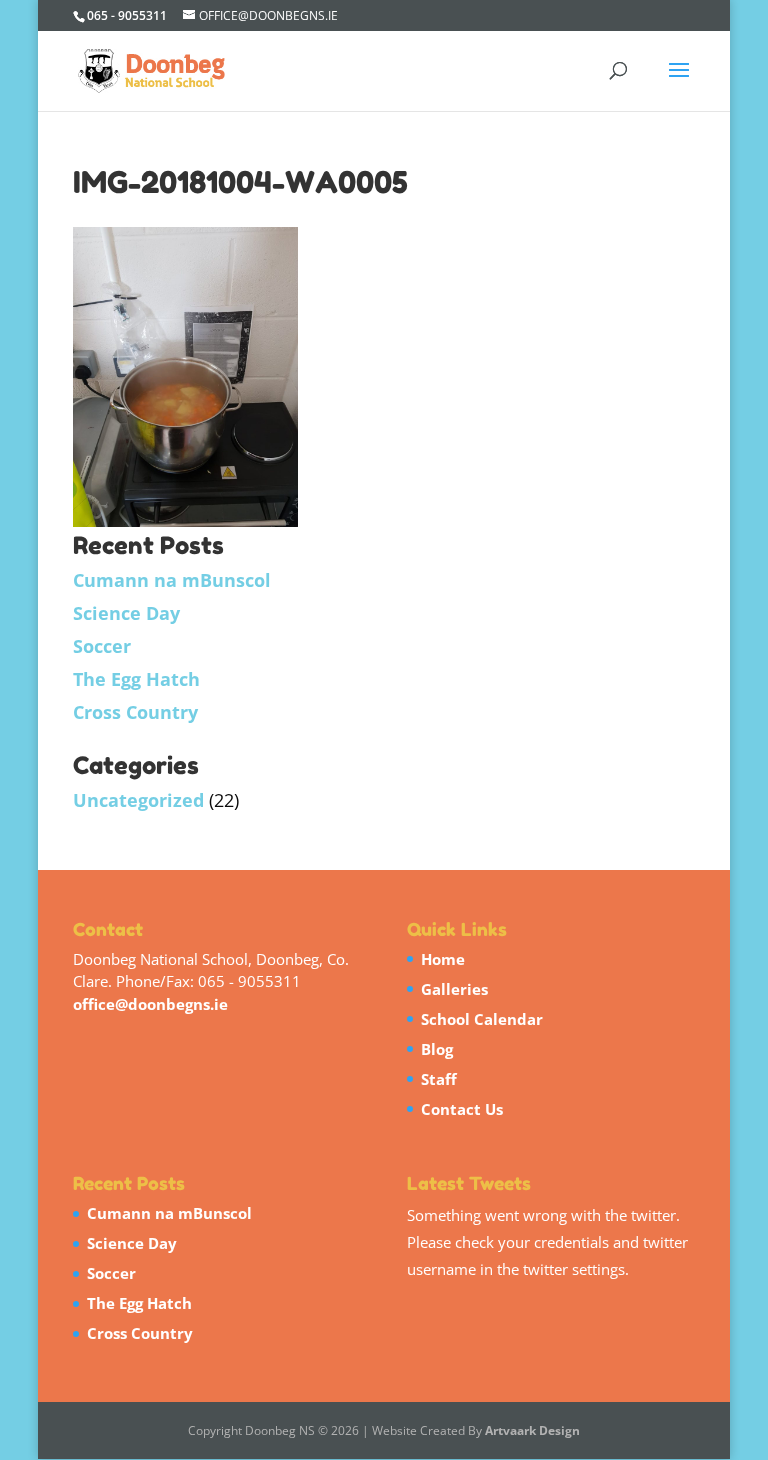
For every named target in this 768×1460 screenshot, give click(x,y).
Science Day (126, 613)
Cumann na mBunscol (172, 580)
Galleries (454, 989)
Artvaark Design (532, 1430)
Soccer (102, 646)
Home (443, 959)
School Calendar (482, 1019)
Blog (437, 1049)
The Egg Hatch (136, 679)
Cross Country (135, 712)
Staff (439, 1079)
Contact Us (462, 1109)
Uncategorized (138, 800)
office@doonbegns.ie (150, 1004)
